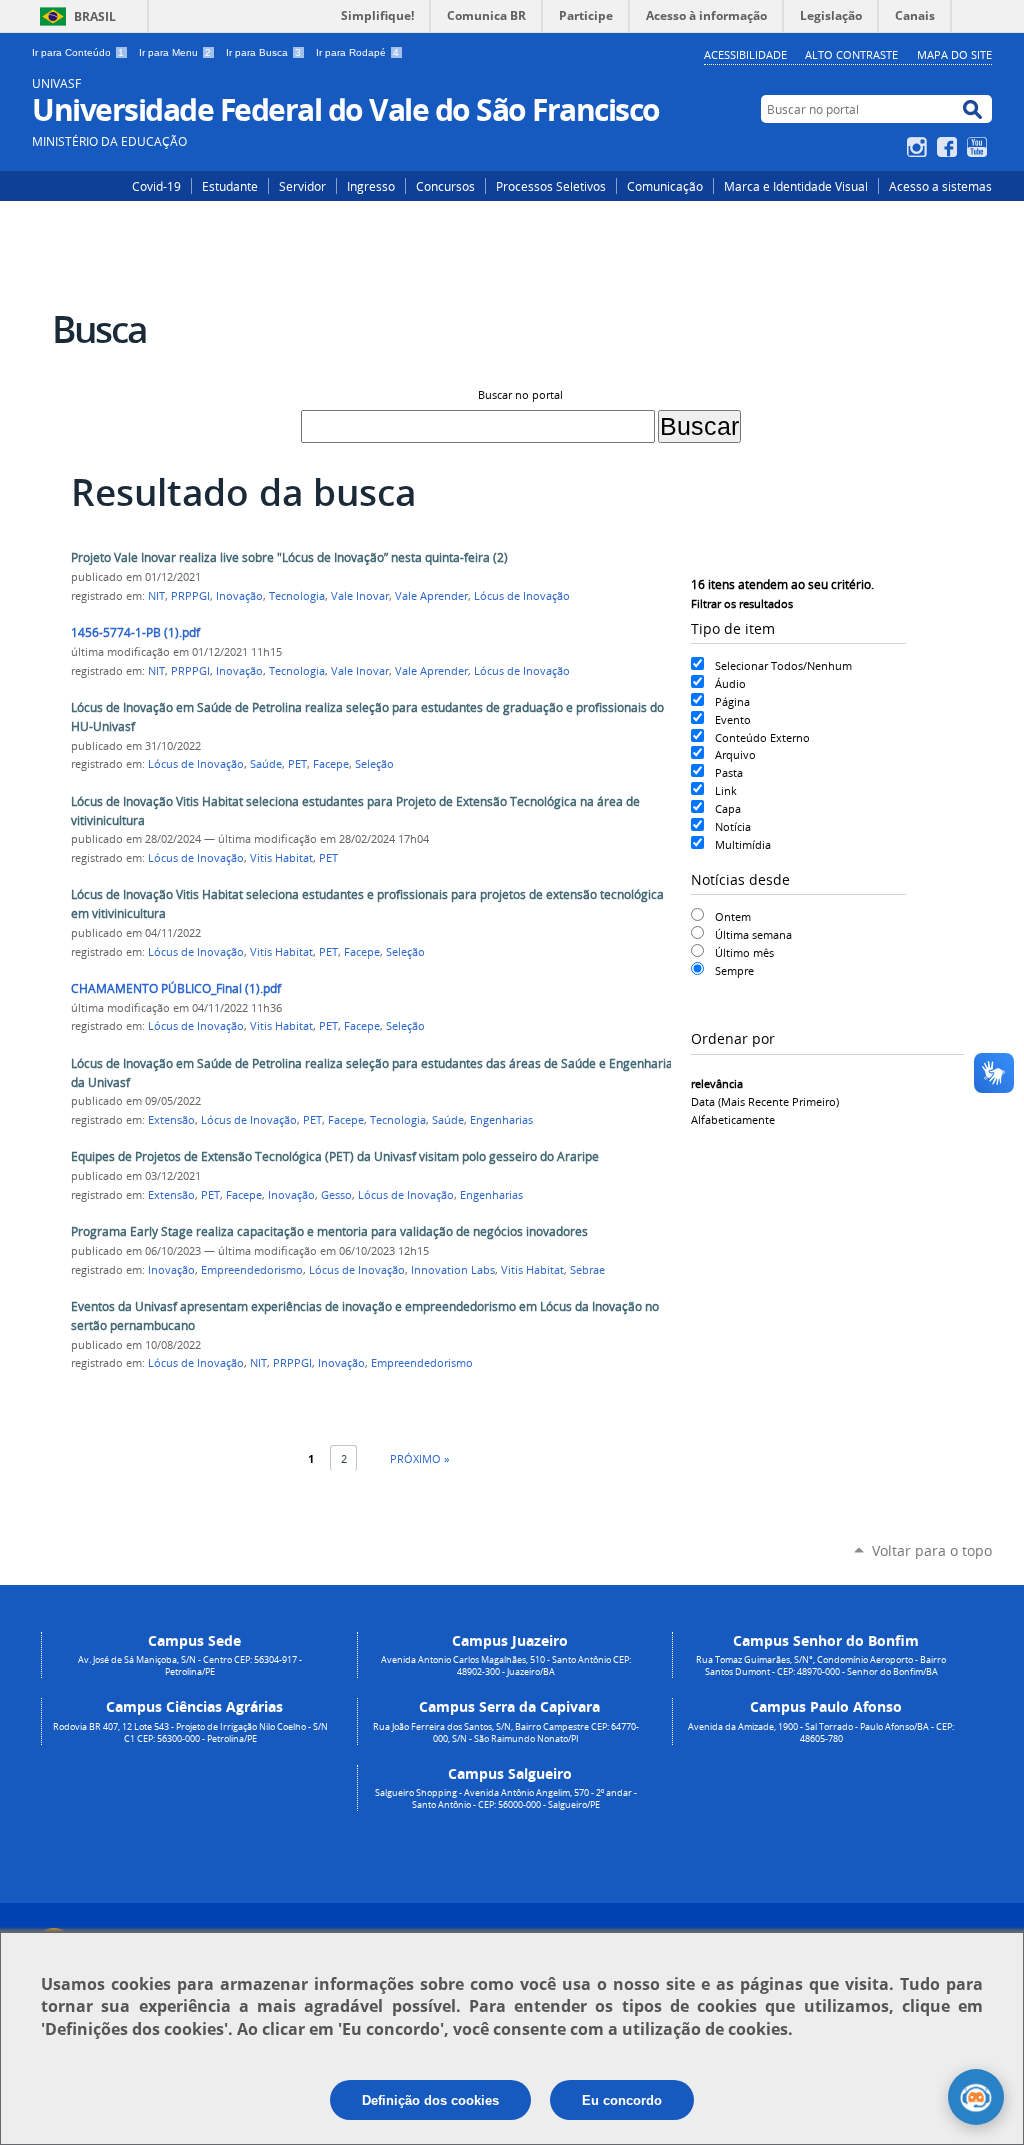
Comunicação (665, 186)
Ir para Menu (175, 52)
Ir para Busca (263, 52)
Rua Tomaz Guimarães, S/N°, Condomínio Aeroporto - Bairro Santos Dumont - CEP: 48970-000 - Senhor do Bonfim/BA (821, 1666)
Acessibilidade (745, 54)
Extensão (171, 1120)
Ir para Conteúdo (78, 52)
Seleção (374, 764)
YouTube (979, 147)
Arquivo (735, 754)
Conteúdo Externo (762, 737)
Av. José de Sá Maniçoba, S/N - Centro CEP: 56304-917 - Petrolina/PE (190, 1666)
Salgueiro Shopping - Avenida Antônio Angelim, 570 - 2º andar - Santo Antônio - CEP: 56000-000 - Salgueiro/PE (506, 1799)
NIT (156, 596)
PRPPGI (190, 596)
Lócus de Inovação (522, 596)
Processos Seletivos (551, 186)
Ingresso (371, 186)
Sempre (734, 970)
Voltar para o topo (932, 1550)
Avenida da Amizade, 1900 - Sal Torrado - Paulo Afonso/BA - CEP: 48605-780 (821, 1733)
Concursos (445, 186)
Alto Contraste (851, 54)
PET (297, 764)
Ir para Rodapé (357, 52)
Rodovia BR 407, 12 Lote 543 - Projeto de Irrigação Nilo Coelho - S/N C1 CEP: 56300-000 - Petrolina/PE (190, 1733)
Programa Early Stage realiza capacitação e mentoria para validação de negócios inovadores (329, 1231)
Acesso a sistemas (940, 186)
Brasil (95, 16)
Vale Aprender (431, 596)
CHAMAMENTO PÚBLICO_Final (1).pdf (176, 988)
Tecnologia (297, 596)
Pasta (729, 772)
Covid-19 (156, 186)
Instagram (919, 147)
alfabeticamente (733, 1119)
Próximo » (419, 1458)
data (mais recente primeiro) (765, 1101)
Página (732, 701)
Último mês (744, 952)
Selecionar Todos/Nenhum (783, 665)
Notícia (733, 826)
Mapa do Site (954, 54)
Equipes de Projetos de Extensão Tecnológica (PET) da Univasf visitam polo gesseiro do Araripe (335, 1156)
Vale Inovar (360, 596)
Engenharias (501, 1120)
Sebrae (587, 1270)
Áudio (730, 683)
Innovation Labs (453, 1270)
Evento (733, 719)
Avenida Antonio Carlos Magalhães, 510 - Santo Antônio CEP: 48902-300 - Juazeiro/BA (506, 1666)
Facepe (331, 764)
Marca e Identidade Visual (796, 186)
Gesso (336, 1195)
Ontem (733, 916)
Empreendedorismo (252, 1270)
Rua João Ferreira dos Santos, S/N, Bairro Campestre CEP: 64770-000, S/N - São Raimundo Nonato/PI (506, 1733)
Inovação (239, 596)
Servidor (302, 186)
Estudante (230, 186)
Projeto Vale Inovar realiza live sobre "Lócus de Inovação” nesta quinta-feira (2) (289, 557)
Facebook (949, 147)
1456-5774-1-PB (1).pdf (135, 632)
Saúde (266, 764)
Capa (728, 808)
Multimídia (743, 844)
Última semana (753, 934)
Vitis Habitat (281, 858)
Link (726, 790)
